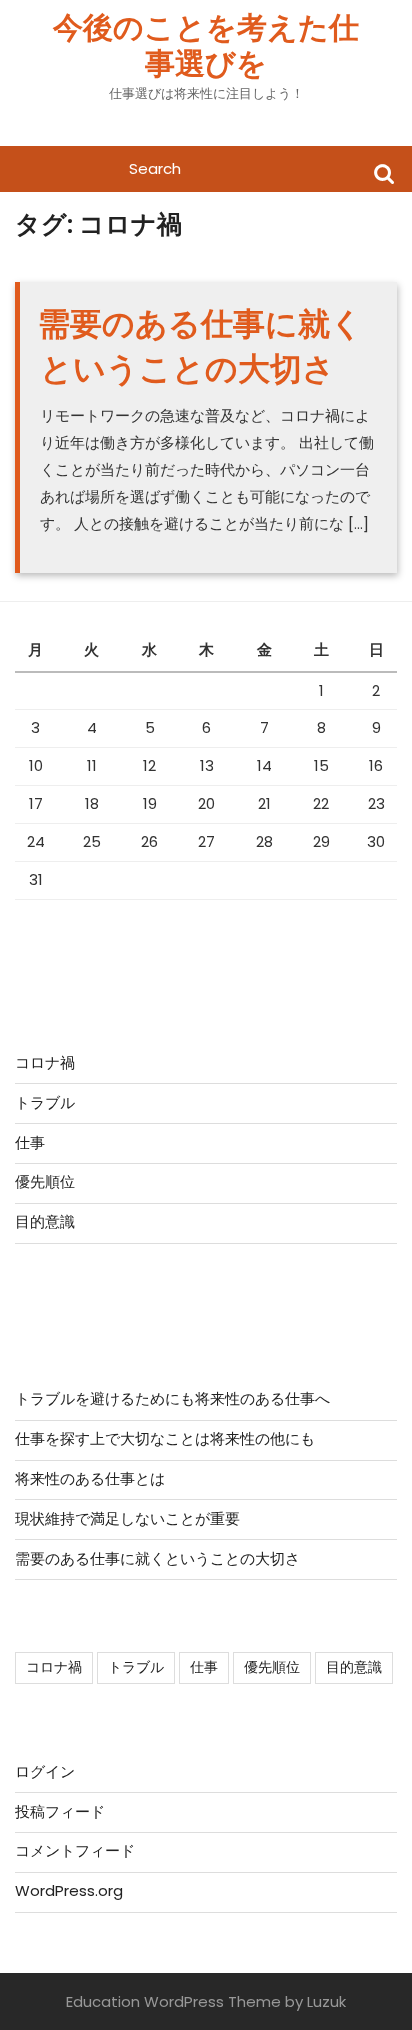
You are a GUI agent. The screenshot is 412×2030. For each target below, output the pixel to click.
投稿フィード (60, 1811)
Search (384, 172)
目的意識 (45, 1221)
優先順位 (45, 1181)
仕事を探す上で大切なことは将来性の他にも (165, 1438)
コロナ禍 (45, 1062)
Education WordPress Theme (173, 2001)
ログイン (45, 1771)
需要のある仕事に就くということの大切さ (200, 346)
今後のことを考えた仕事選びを (206, 45)
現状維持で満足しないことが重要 (127, 1518)
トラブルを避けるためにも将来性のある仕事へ (172, 1398)
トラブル (45, 1102)
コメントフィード (75, 1850)
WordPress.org (69, 1890)
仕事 (30, 1142)
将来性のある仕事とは (90, 1478)
